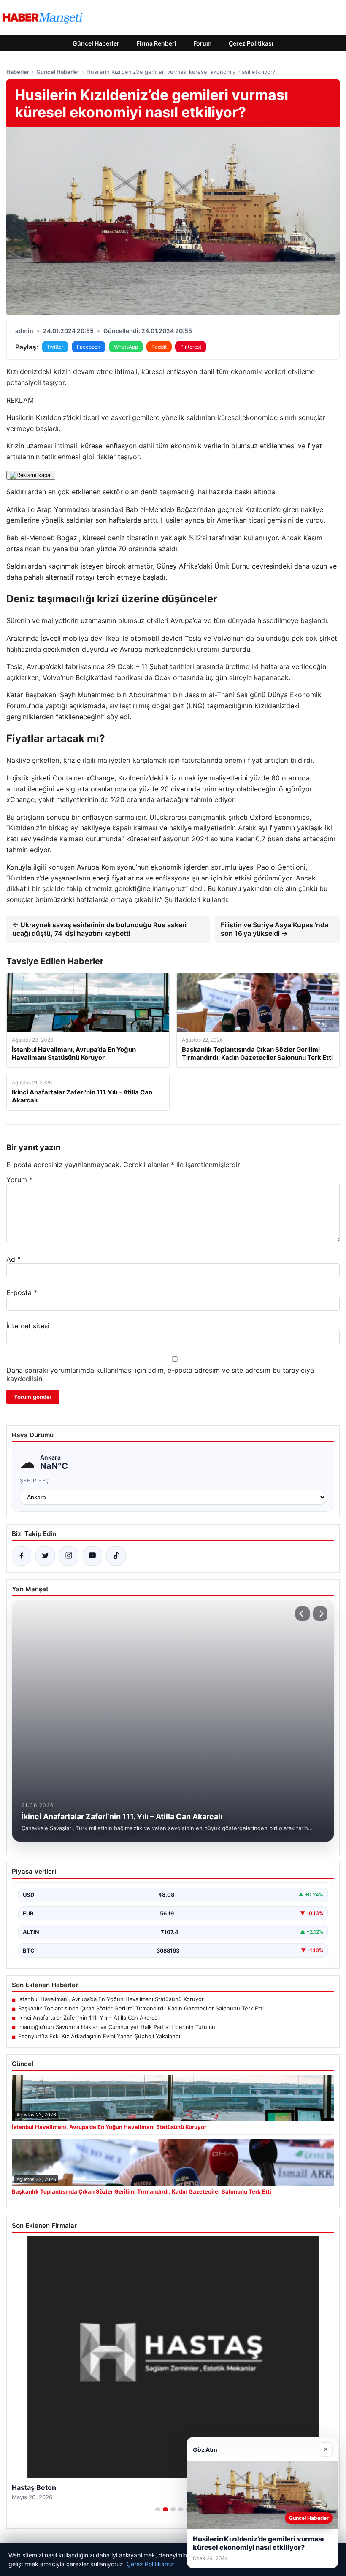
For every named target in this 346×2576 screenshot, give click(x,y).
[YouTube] (92, 1556)
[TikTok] (116, 1556)
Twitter (55, 347)
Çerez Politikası (251, 43)
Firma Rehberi (156, 43)
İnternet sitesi (28, 1326)
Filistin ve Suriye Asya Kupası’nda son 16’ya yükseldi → (274, 929)
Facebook (89, 347)
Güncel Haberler (96, 43)
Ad (14, 1259)
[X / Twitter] (45, 1556)
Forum (203, 43)
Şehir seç (35, 1480)
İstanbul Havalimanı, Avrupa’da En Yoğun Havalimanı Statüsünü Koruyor (111, 1999)
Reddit (159, 347)
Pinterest (191, 347)
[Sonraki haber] (320, 1614)
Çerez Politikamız (150, 2564)
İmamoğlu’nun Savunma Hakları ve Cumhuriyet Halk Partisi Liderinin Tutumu (117, 2027)
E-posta (22, 1292)
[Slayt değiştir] (158, 2509)
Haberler (18, 72)
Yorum (19, 1180)
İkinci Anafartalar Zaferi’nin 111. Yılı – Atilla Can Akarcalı (89, 2018)
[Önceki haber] (303, 1614)
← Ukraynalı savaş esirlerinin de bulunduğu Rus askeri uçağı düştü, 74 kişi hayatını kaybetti (99, 929)
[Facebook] (22, 1556)
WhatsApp (126, 347)
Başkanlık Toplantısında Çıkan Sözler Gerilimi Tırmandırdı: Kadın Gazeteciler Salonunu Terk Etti (141, 2008)
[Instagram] (69, 1556)
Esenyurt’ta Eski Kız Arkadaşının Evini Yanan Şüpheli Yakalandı (99, 2036)
